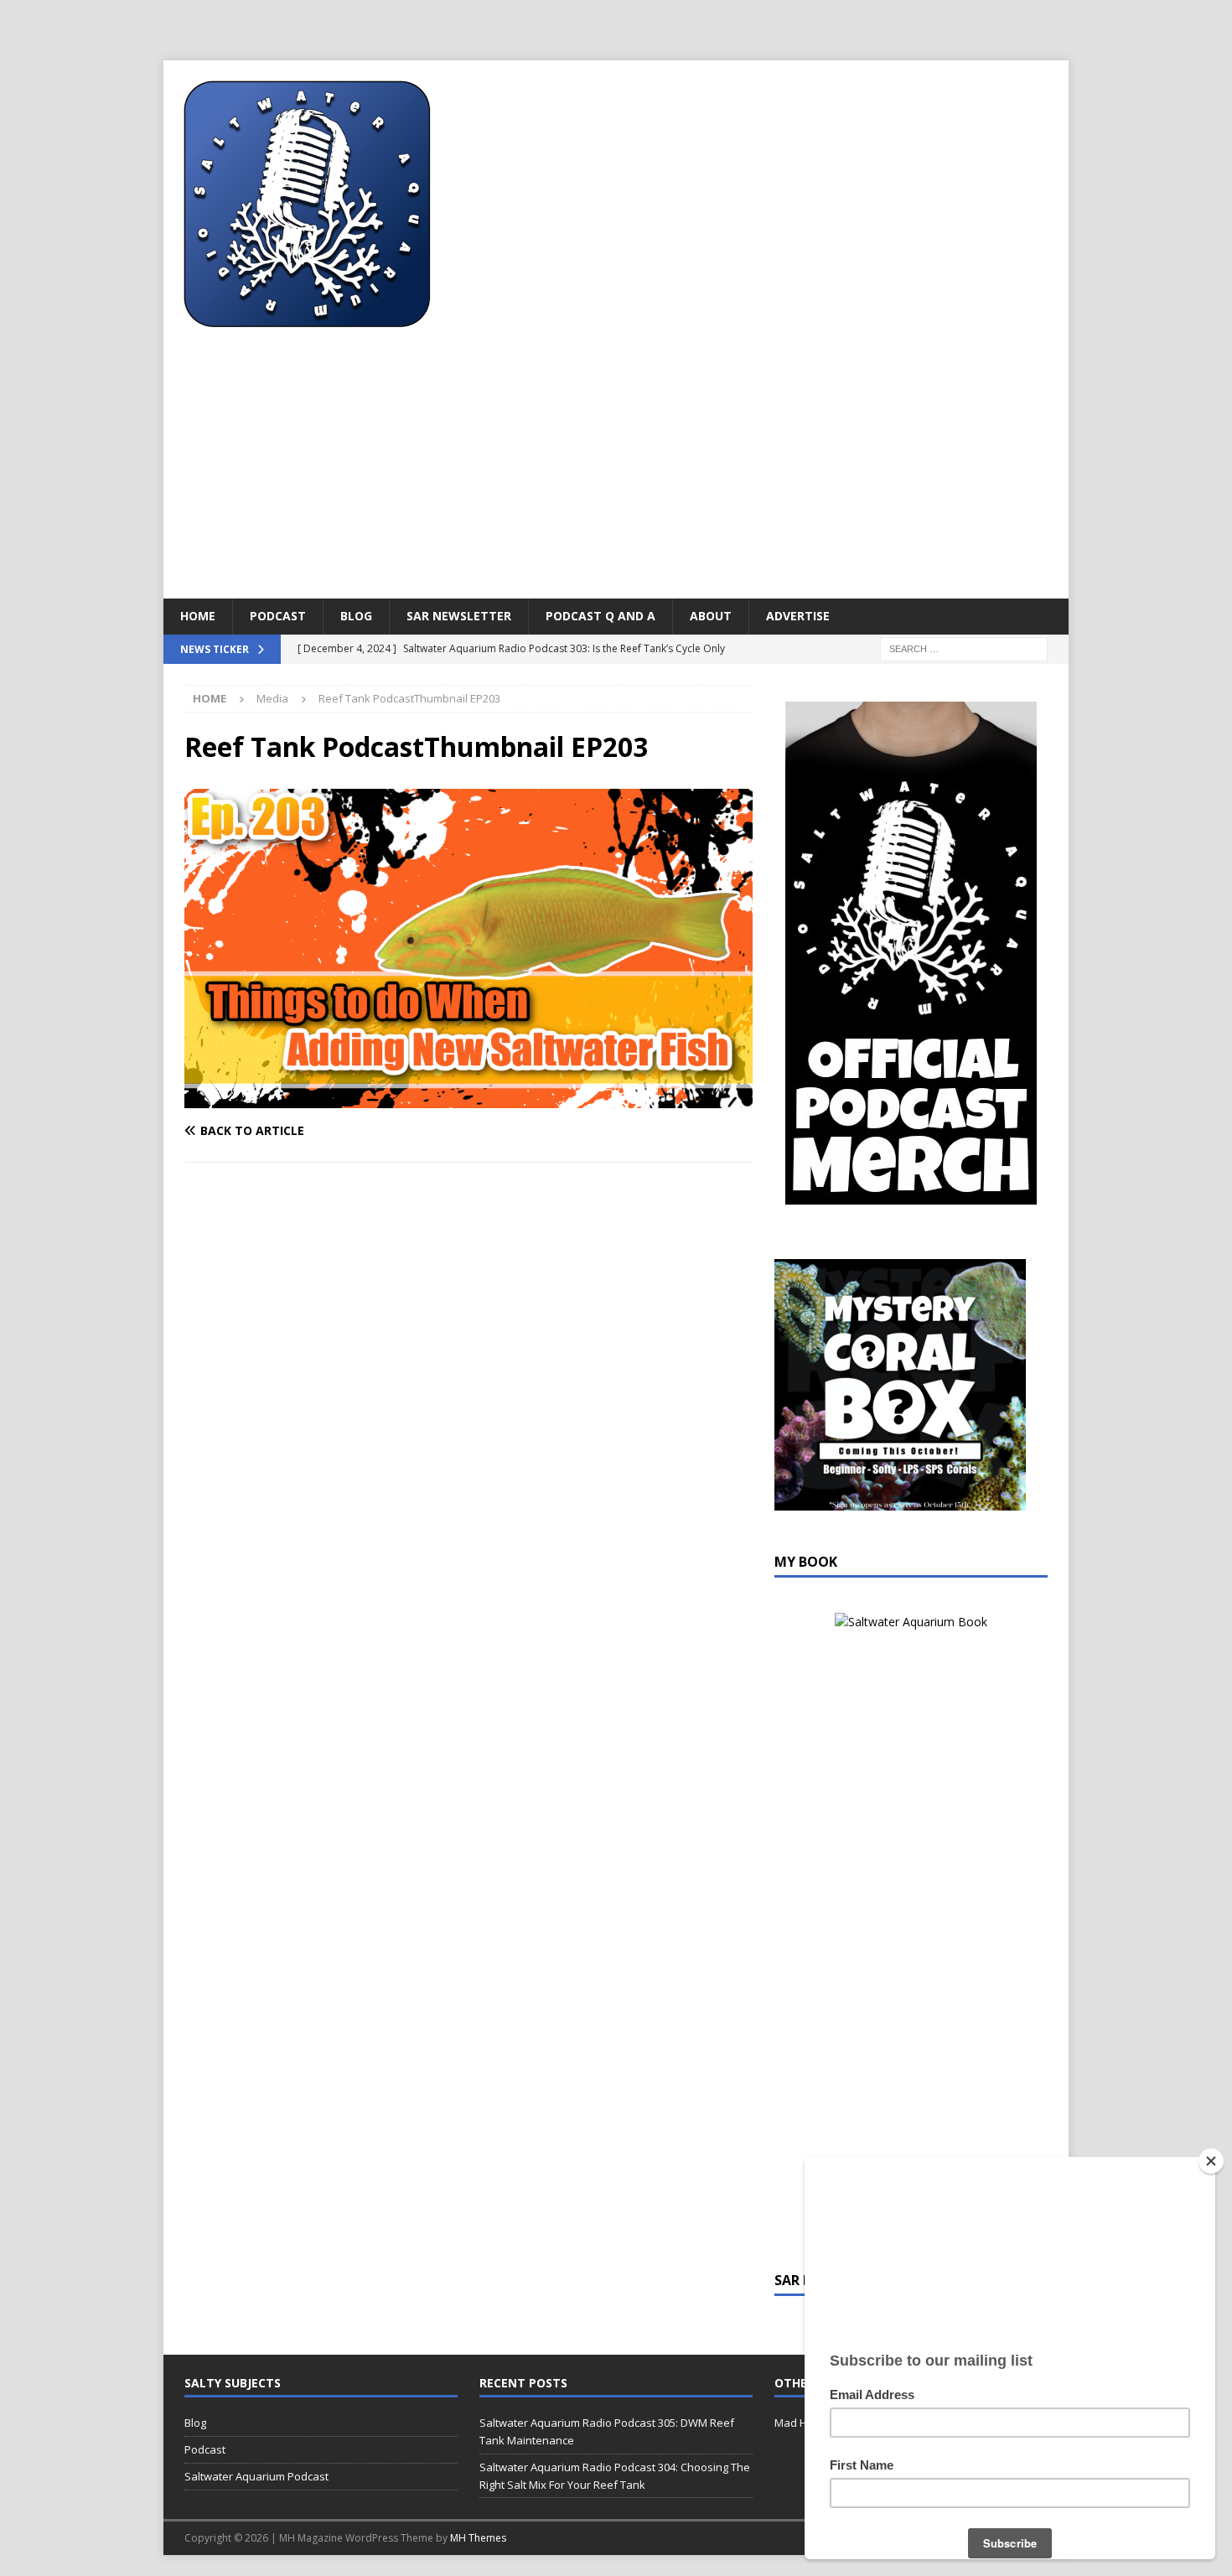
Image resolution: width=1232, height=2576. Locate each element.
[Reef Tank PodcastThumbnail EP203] (468, 1099)
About (711, 616)
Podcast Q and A (600, 616)
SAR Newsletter (459, 616)
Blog (356, 616)
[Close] (1211, 2161)
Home (198, 616)
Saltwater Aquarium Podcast (256, 2476)
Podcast (278, 616)
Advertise (798, 616)
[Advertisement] (616, 473)
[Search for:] (964, 648)
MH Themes (478, 2538)
